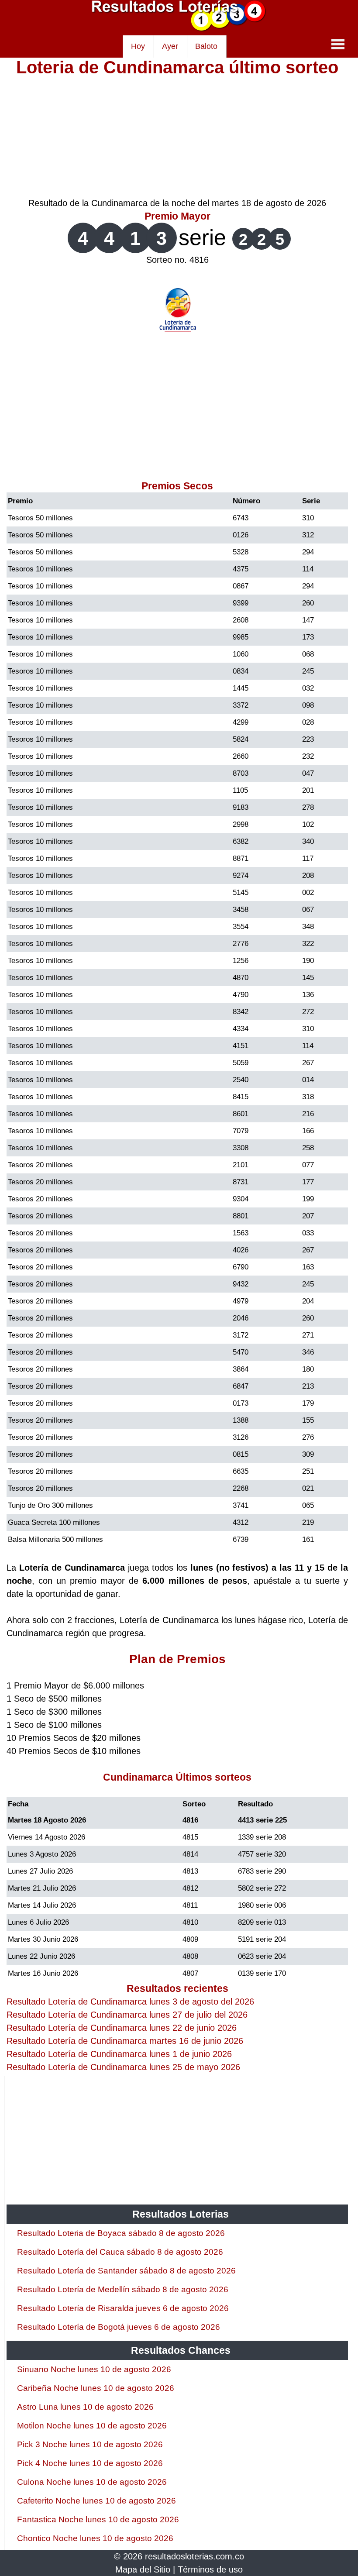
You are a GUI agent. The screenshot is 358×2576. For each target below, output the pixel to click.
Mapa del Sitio (143, 2569)
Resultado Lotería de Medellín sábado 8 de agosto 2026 (123, 2289)
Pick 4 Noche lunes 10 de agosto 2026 (90, 2463)
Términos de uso (210, 2569)
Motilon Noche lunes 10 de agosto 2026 (92, 2426)
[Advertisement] (177, 135)
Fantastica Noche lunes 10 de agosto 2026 (98, 2519)
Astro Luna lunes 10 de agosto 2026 (85, 2407)
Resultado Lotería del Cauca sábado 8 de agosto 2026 (120, 2252)
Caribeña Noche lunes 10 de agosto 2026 (96, 2388)
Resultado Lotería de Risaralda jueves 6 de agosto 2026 (123, 2308)
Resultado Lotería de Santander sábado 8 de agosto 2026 (126, 2271)
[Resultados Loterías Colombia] (179, 29)
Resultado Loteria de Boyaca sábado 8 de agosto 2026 (121, 2233)
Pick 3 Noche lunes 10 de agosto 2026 (90, 2444)
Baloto (206, 46)
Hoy (138, 46)
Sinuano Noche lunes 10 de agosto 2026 (94, 2369)
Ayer (170, 46)
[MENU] (338, 44)
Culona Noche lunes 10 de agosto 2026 (92, 2482)
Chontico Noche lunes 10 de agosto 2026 (95, 2538)
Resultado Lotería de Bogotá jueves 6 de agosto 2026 (119, 2327)
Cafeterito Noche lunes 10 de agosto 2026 (96, 2501)
